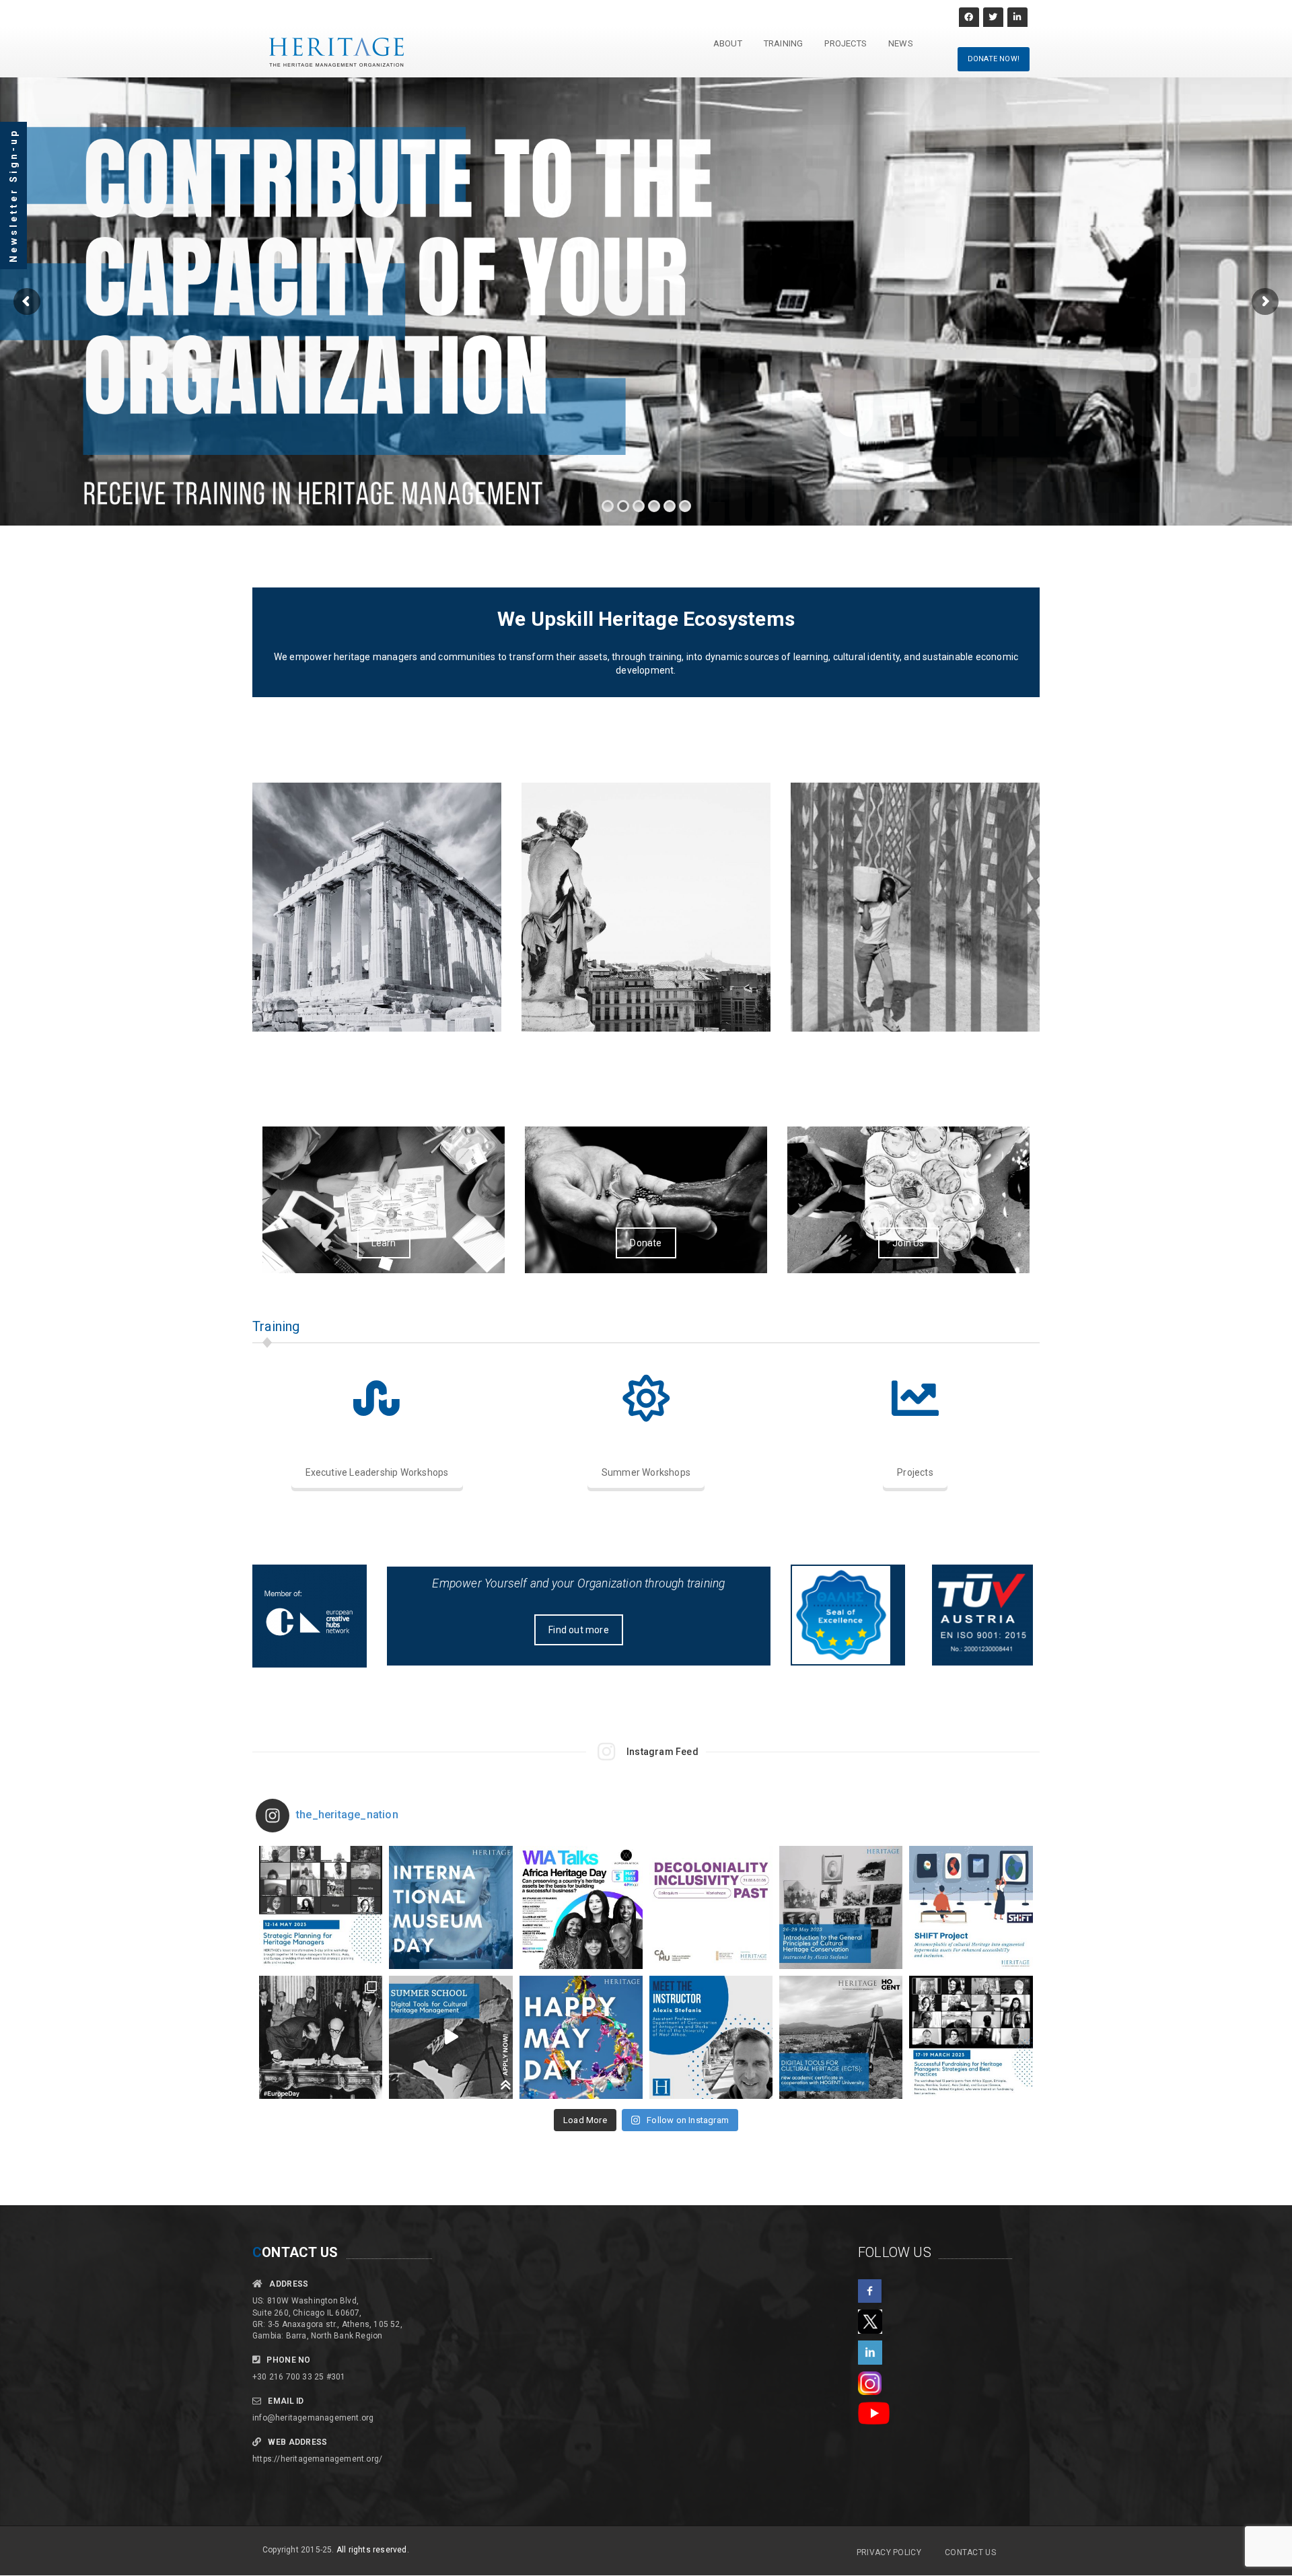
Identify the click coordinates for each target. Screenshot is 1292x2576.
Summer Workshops (646, 1472)
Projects (846, 43)
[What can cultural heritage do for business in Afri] (581, 1907)
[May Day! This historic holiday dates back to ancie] (581, 2037)
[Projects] (915, 1398)
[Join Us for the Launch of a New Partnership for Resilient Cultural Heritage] (646, 907)
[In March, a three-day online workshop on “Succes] (971, 2037)
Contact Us (970, 2552)
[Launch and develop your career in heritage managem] (841, 1907)
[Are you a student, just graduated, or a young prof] (841, 2037)
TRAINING (784, 43)
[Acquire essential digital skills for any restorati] (451, 2037)
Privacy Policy (889, 2552)
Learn (384, 1243)
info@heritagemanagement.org (313, 2418)
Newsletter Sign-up (13, 195)
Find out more (579, 1630)
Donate (646, 1243)
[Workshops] (377, 1398)
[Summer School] (646, 1398)
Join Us (908, 1243)
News (901, 43)
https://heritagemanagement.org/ (317, 2459)
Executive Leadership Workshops (377, 1472)
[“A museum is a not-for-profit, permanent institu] (451, 1907)
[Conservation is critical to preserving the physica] (711, 2037)
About (728, 43)
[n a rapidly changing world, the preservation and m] (321, 1907)
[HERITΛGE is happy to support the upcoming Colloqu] (711, 1907)
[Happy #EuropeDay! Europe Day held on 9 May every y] (321, 2037)
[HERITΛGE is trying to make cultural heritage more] (971, 1907)
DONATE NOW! (994, 59)
